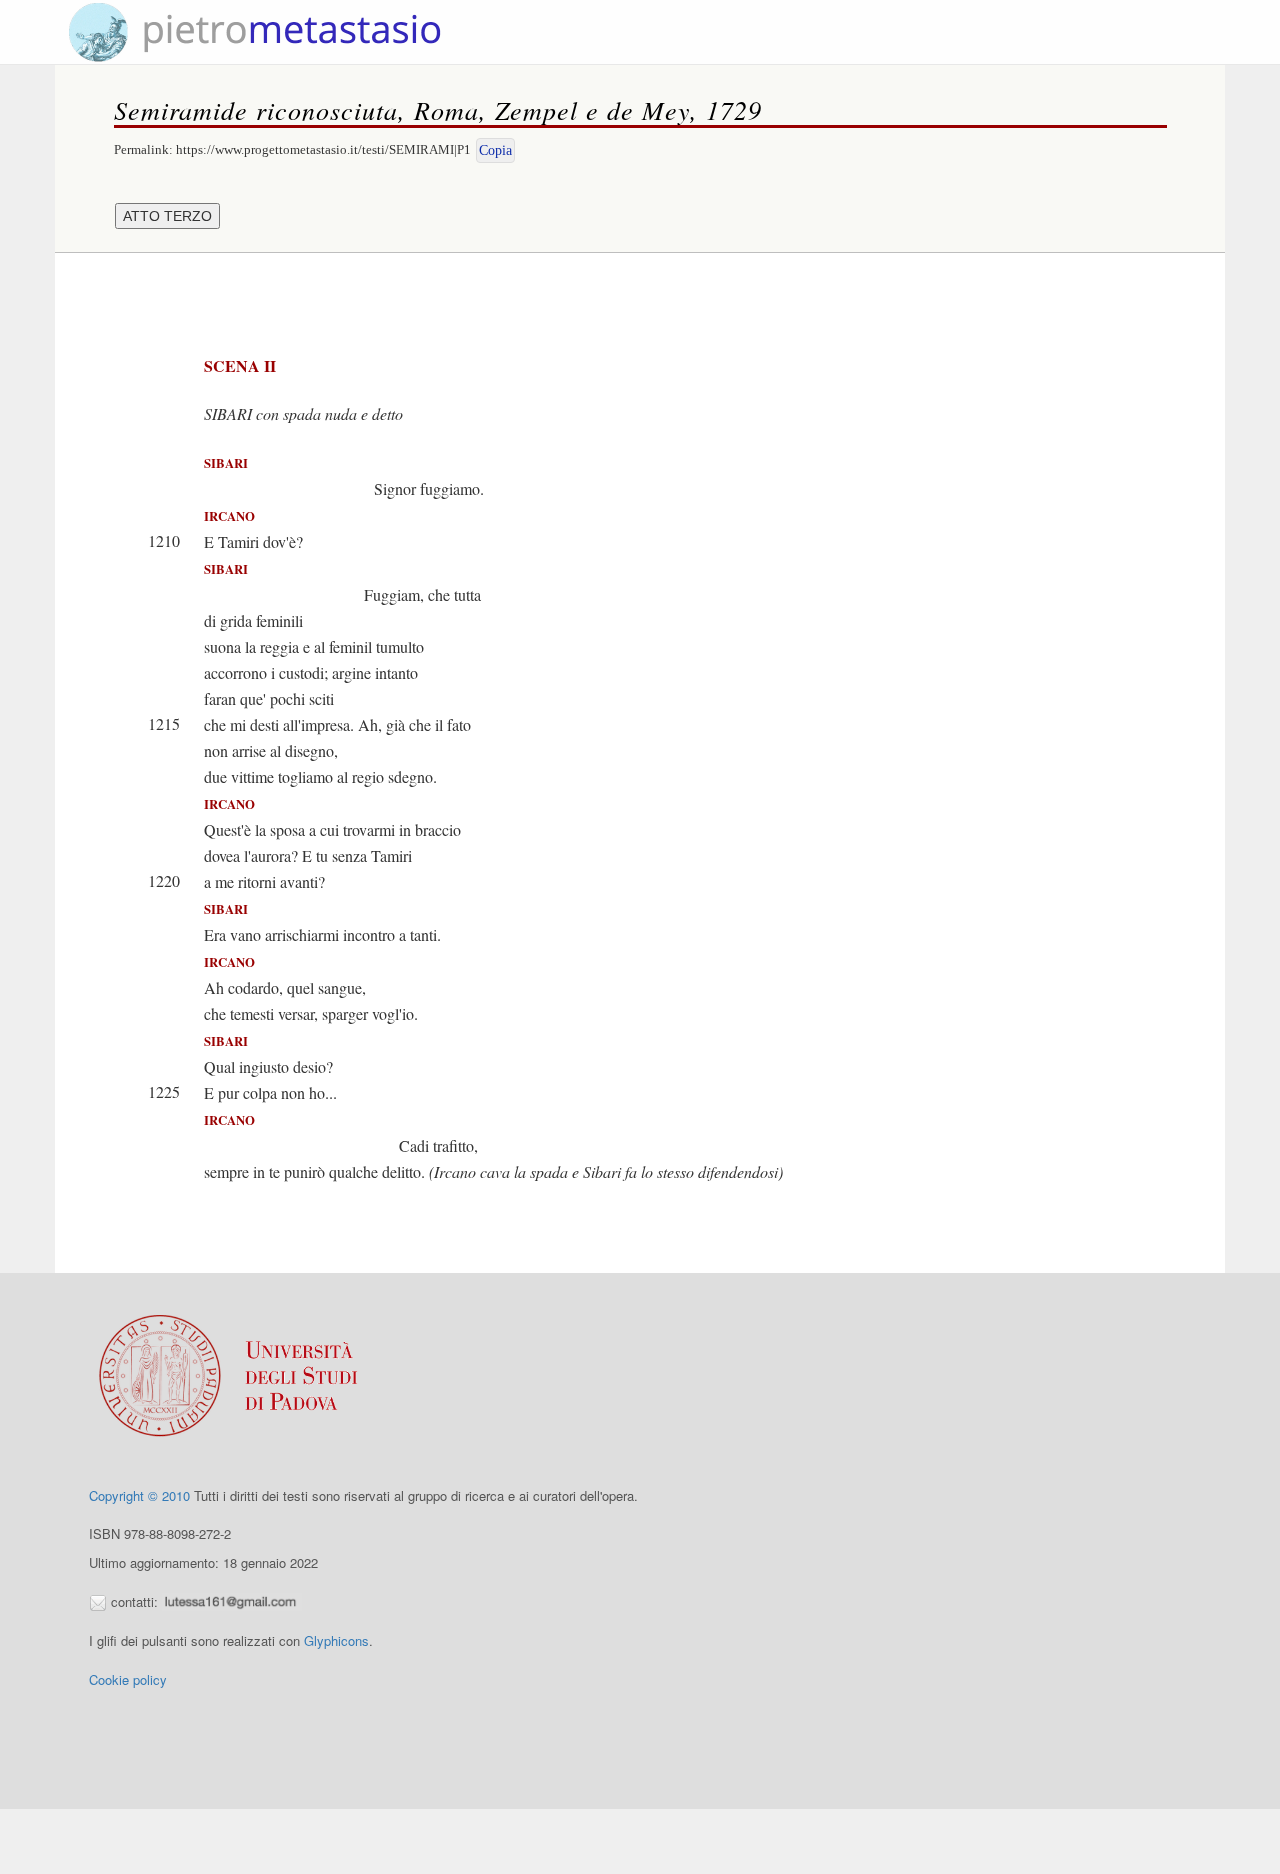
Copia (495, 150)
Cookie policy (128, 1679)
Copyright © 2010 (139, 1495)
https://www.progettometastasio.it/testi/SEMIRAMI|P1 (323, 149)
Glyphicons (336, 1640)
